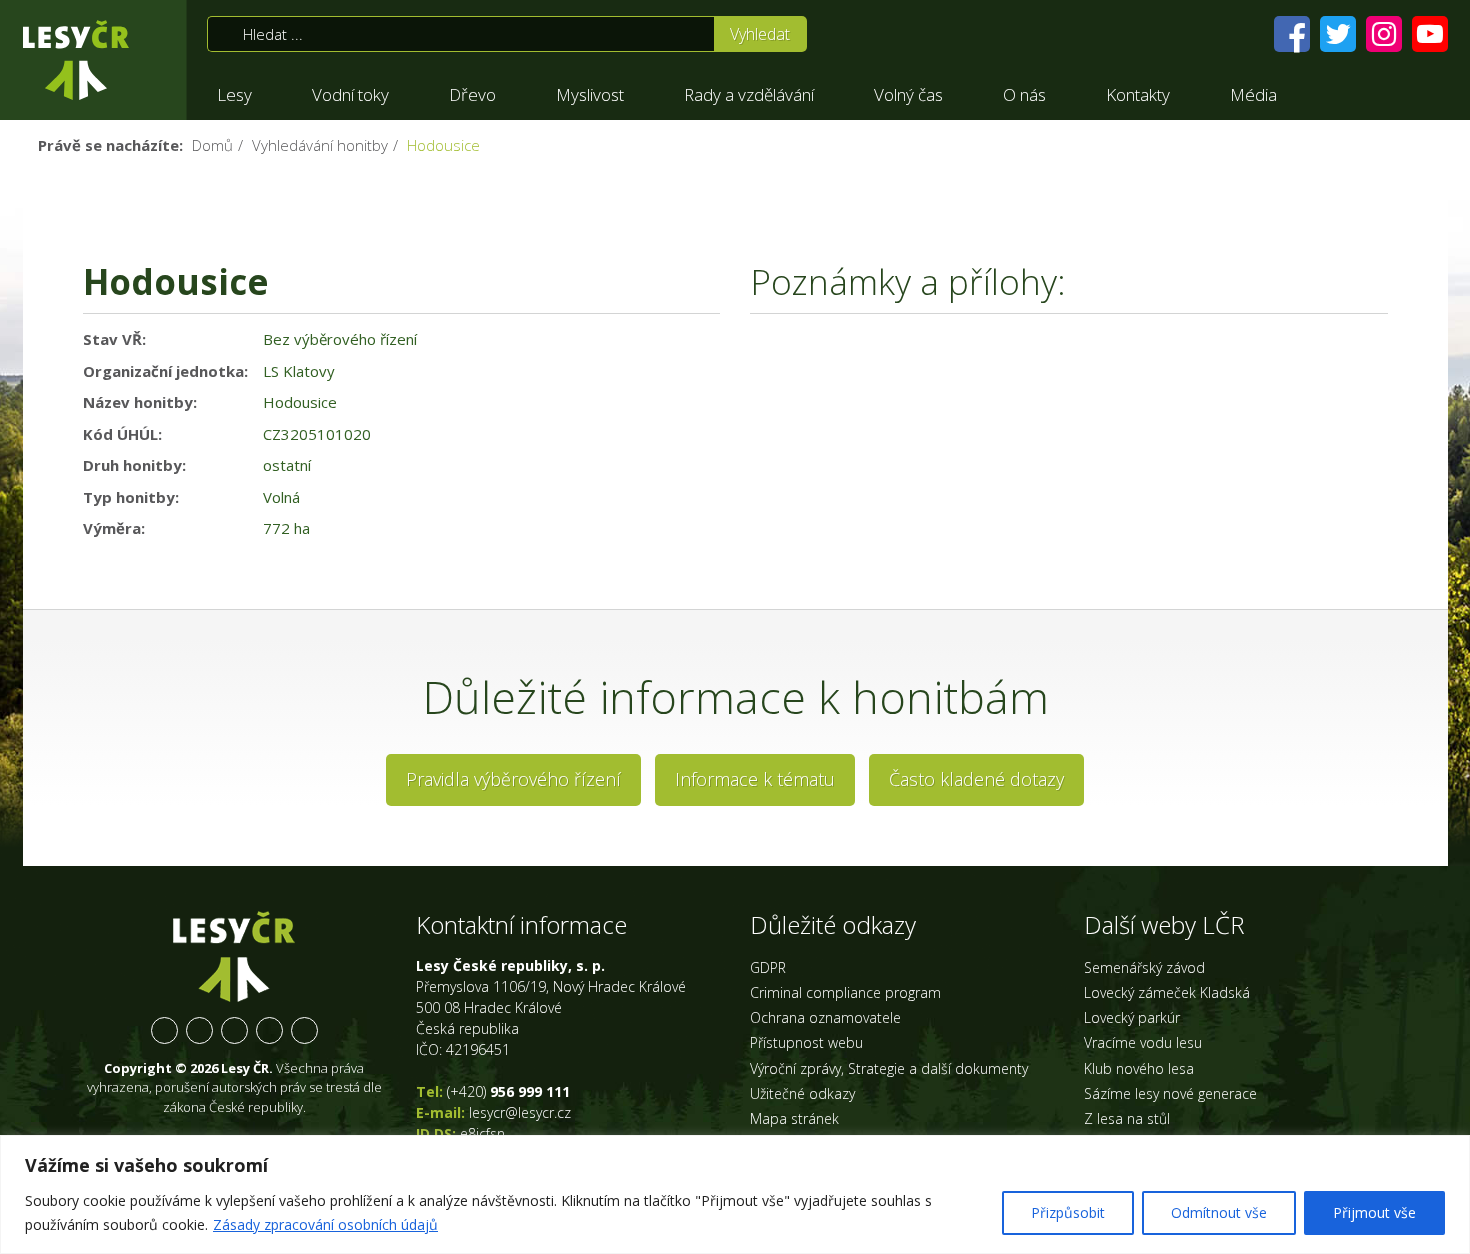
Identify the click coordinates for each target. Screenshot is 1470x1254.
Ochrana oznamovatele (825, 1017)
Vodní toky (350, 94)
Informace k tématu (755, 779)
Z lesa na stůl (1127, 1118)
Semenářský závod (1144, 967)
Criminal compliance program (845, 992)
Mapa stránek (794, 1118)
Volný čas (908, 94)
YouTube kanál (269, 1030)
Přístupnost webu (806, 1042)
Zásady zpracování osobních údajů (325, 1224)
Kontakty (1138, 94)
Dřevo (472, 94)
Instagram (234, 1030)
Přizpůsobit (1068, 1212)
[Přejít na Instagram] (1384, 34)
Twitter (199, 1030)
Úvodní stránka (76, 60)
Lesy (234, 94)
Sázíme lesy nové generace (1170, 1093)
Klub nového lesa (1139, 1068)
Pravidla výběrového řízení (513, 779)
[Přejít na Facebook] (1292, 34)
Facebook (164, 1030)
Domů (212, 145)
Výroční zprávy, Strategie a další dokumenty (889, 1068)
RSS (304, 1030)
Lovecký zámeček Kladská (1167, 992)
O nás (1024, 94)
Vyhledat (760, 34)
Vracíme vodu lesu (1143, 1042)
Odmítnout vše (1219, 1212)
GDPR (768, 967)
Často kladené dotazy (976, 779)
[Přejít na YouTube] (1430, 34)
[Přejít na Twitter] (1338, 34)
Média (1253, 94)
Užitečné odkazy (802, 1093)
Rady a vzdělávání (749, 94)
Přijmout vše (1374, 1212)
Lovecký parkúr (1132, 1017)
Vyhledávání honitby (320, 145)
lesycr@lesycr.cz (520, 1112)
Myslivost (590, 94)
